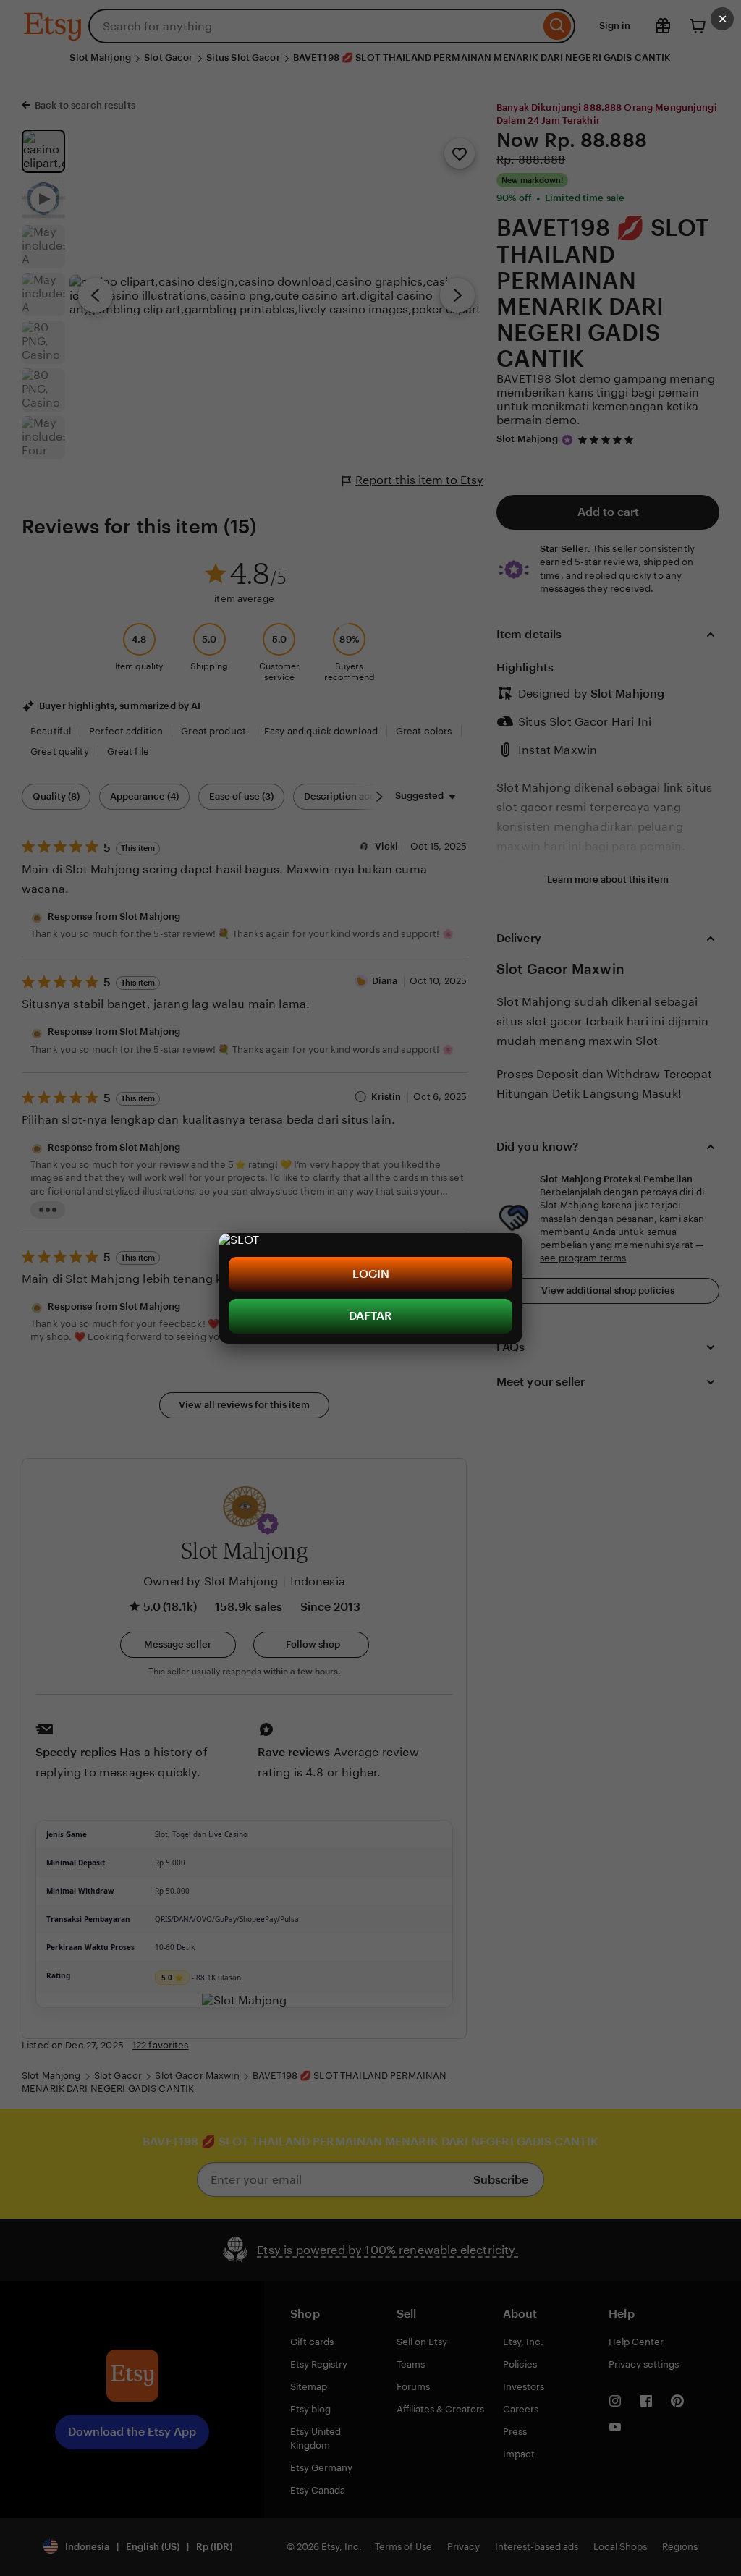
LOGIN (371, 1274)
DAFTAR (370, 1316)
